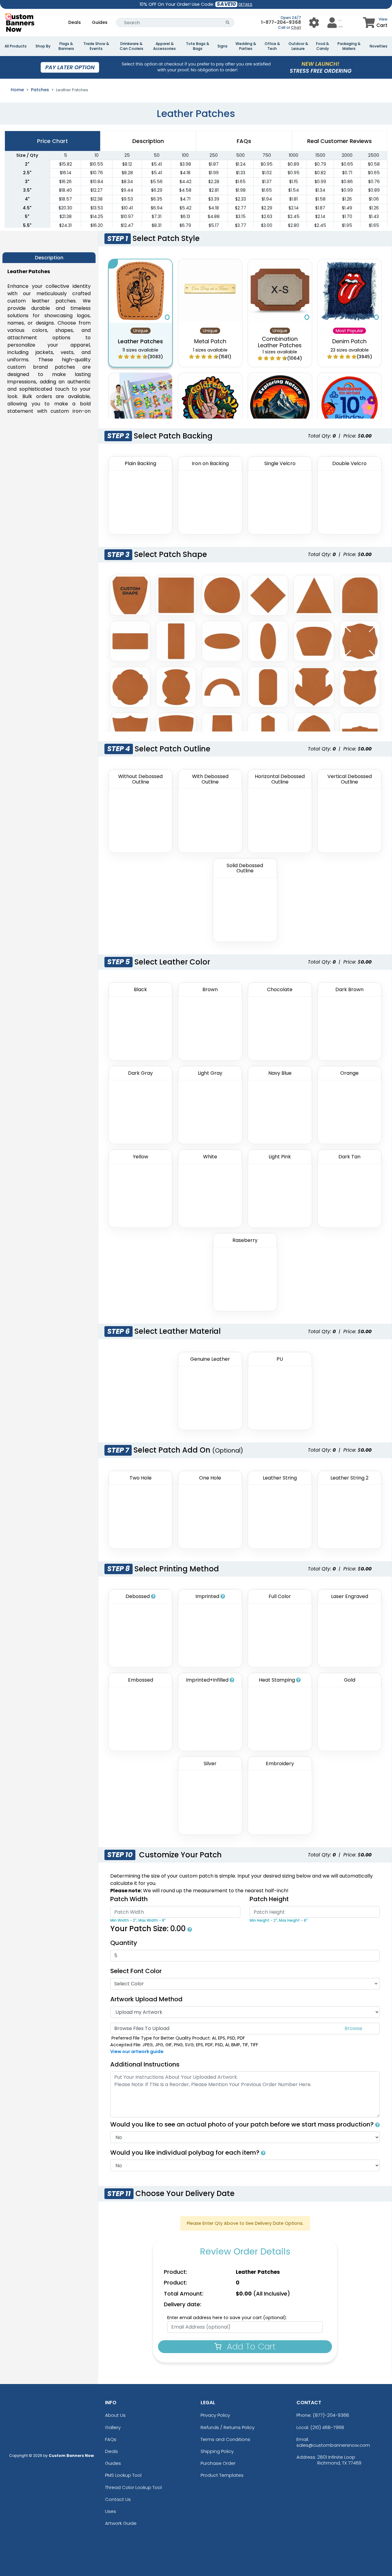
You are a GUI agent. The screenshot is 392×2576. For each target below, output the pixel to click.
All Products (16, 46)
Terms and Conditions (225, 2439)
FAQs (111, 2439)
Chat (296, 27)
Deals (75, 22)
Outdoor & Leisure (298, 46)
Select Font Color (136, 1971)
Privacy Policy (215, 2415)
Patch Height (269, 1899)
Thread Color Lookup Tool (133, 2487)
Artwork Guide (121, 2523)
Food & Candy (322, 46)
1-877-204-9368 (281, 22)
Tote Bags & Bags (198, 46)
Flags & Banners (66, 46)
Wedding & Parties (246, 46)
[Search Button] (228, 23)
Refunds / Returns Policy (228, 2427)
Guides (100, 22)
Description (148, 141)
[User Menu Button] (314, 23)
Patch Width (129, 1899)
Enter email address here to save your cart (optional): (227, 2318)
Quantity (124, 1943)
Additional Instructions (145, 2064)
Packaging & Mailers (349, 46)
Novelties (379, 46)
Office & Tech (272, 46)
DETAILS (245, 4)
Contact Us (118, 2499)
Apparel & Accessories (164, 46)
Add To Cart (250, 2347)
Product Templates (222, 2475)
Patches (40, 90)
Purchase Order (218, 2463)
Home (17, 90)
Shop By (43, 46)
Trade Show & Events (96, 46)
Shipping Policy (217, 2451)
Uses (111, 2511)
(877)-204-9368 (331, 2415)
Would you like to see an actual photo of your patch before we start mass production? (243, 2124)
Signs (222, 46)
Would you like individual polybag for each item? (186, 2153)
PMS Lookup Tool (123, 2475)
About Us (115, 2415)
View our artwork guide (137, 2051)
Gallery (113, 2427)
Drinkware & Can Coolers (132, 46)
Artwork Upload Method (146, 1999)
